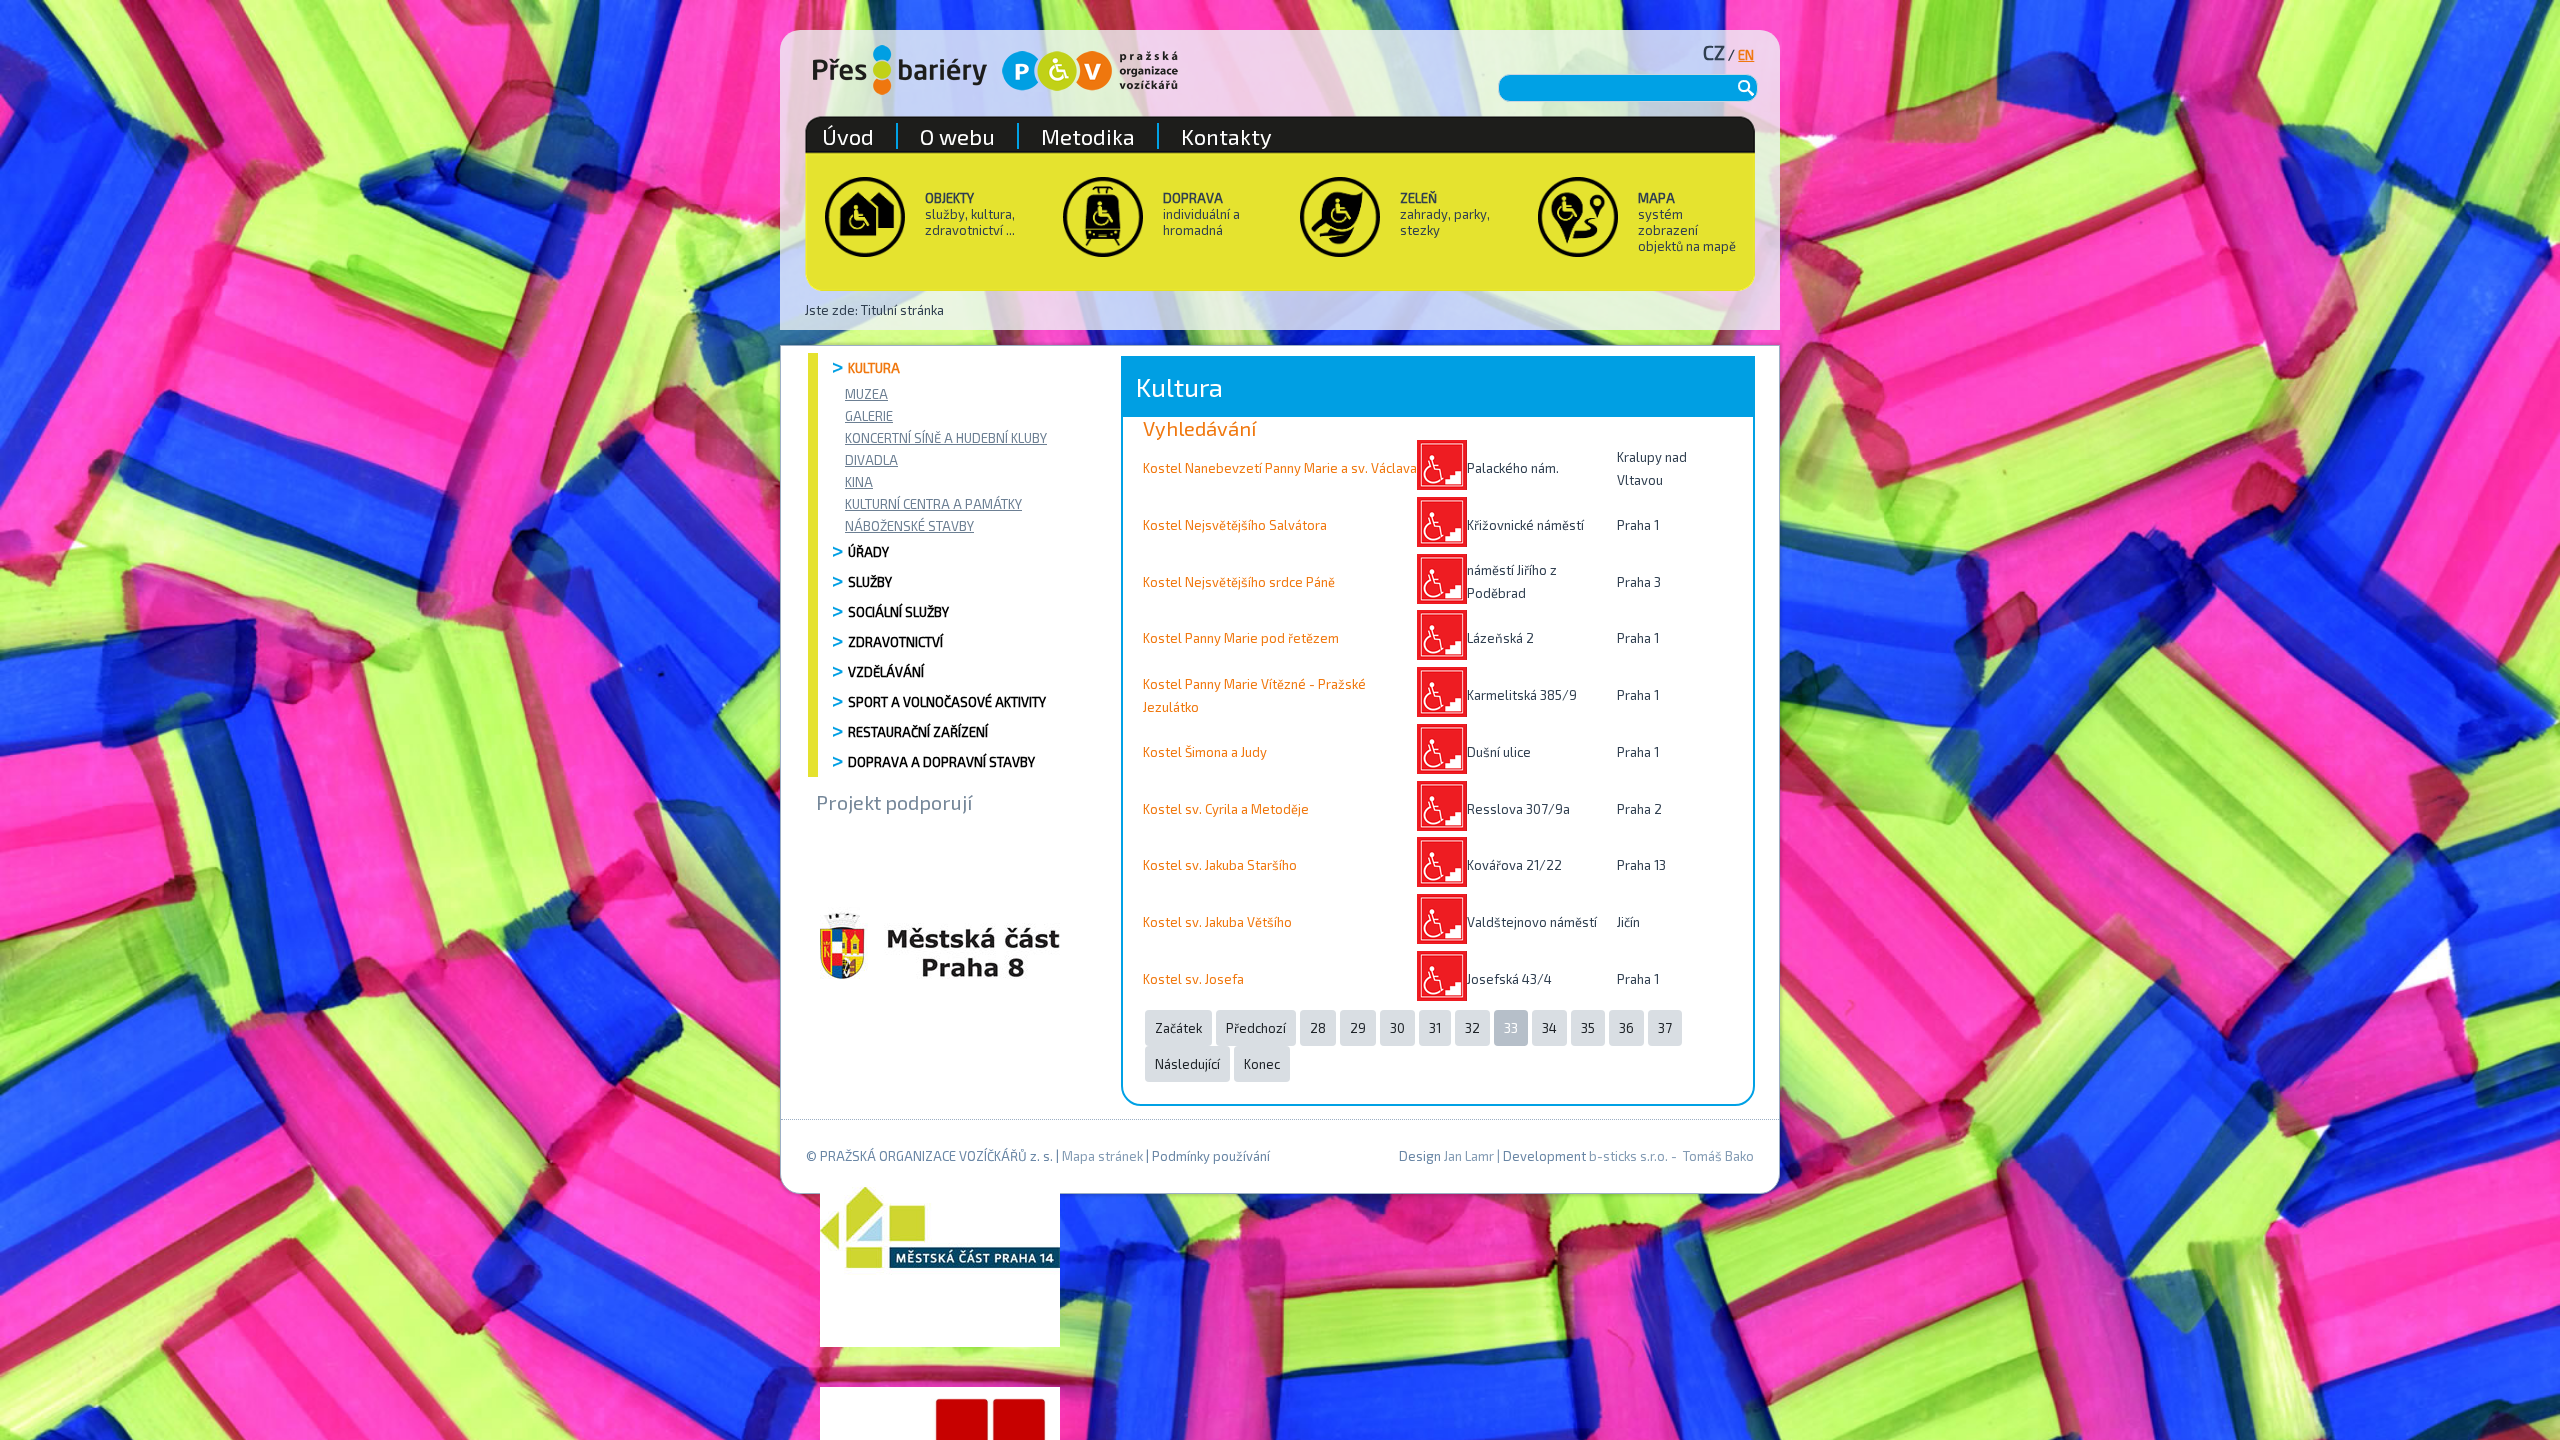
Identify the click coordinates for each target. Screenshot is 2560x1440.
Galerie (869, 416)
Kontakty (1226, 136)
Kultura (874, 368)
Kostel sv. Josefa (1193, 979)
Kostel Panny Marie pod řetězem (1241, 638)
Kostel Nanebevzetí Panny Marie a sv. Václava (1280, 468)
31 (1435, 1028)
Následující (1187, 1064)
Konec (1262, 1064)
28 (1318, 1028)
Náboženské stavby (909, 526)
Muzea (866, 394)
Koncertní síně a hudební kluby (946, 438)
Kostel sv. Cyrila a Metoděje (1226, 809)
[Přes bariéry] (900, 70)
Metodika (1088, 136)
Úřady (868, 552)
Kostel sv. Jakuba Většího (1217, 922)
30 (1397, 1028)
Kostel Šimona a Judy (1205, 752)
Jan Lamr (1469, 1156)
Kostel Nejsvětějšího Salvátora (1235, 525)
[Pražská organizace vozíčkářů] (1090, 71)
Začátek (1178, 1028)
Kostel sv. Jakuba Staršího (1220, 865)
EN (1746, 55)
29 (1358, 1028)
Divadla (871, 460)
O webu (957, 136)
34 (1549, 1028)
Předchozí (1256, 1028)
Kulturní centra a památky (933, 504)
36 (1626, 1028)
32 (1472, 1028)
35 (1588, 1028)
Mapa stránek (1102, 1156)
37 (1665, 1028)
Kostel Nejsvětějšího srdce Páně (1239, 582)
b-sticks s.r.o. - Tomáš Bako (1671, 1156)
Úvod (848, 136)
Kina (859, 482)
